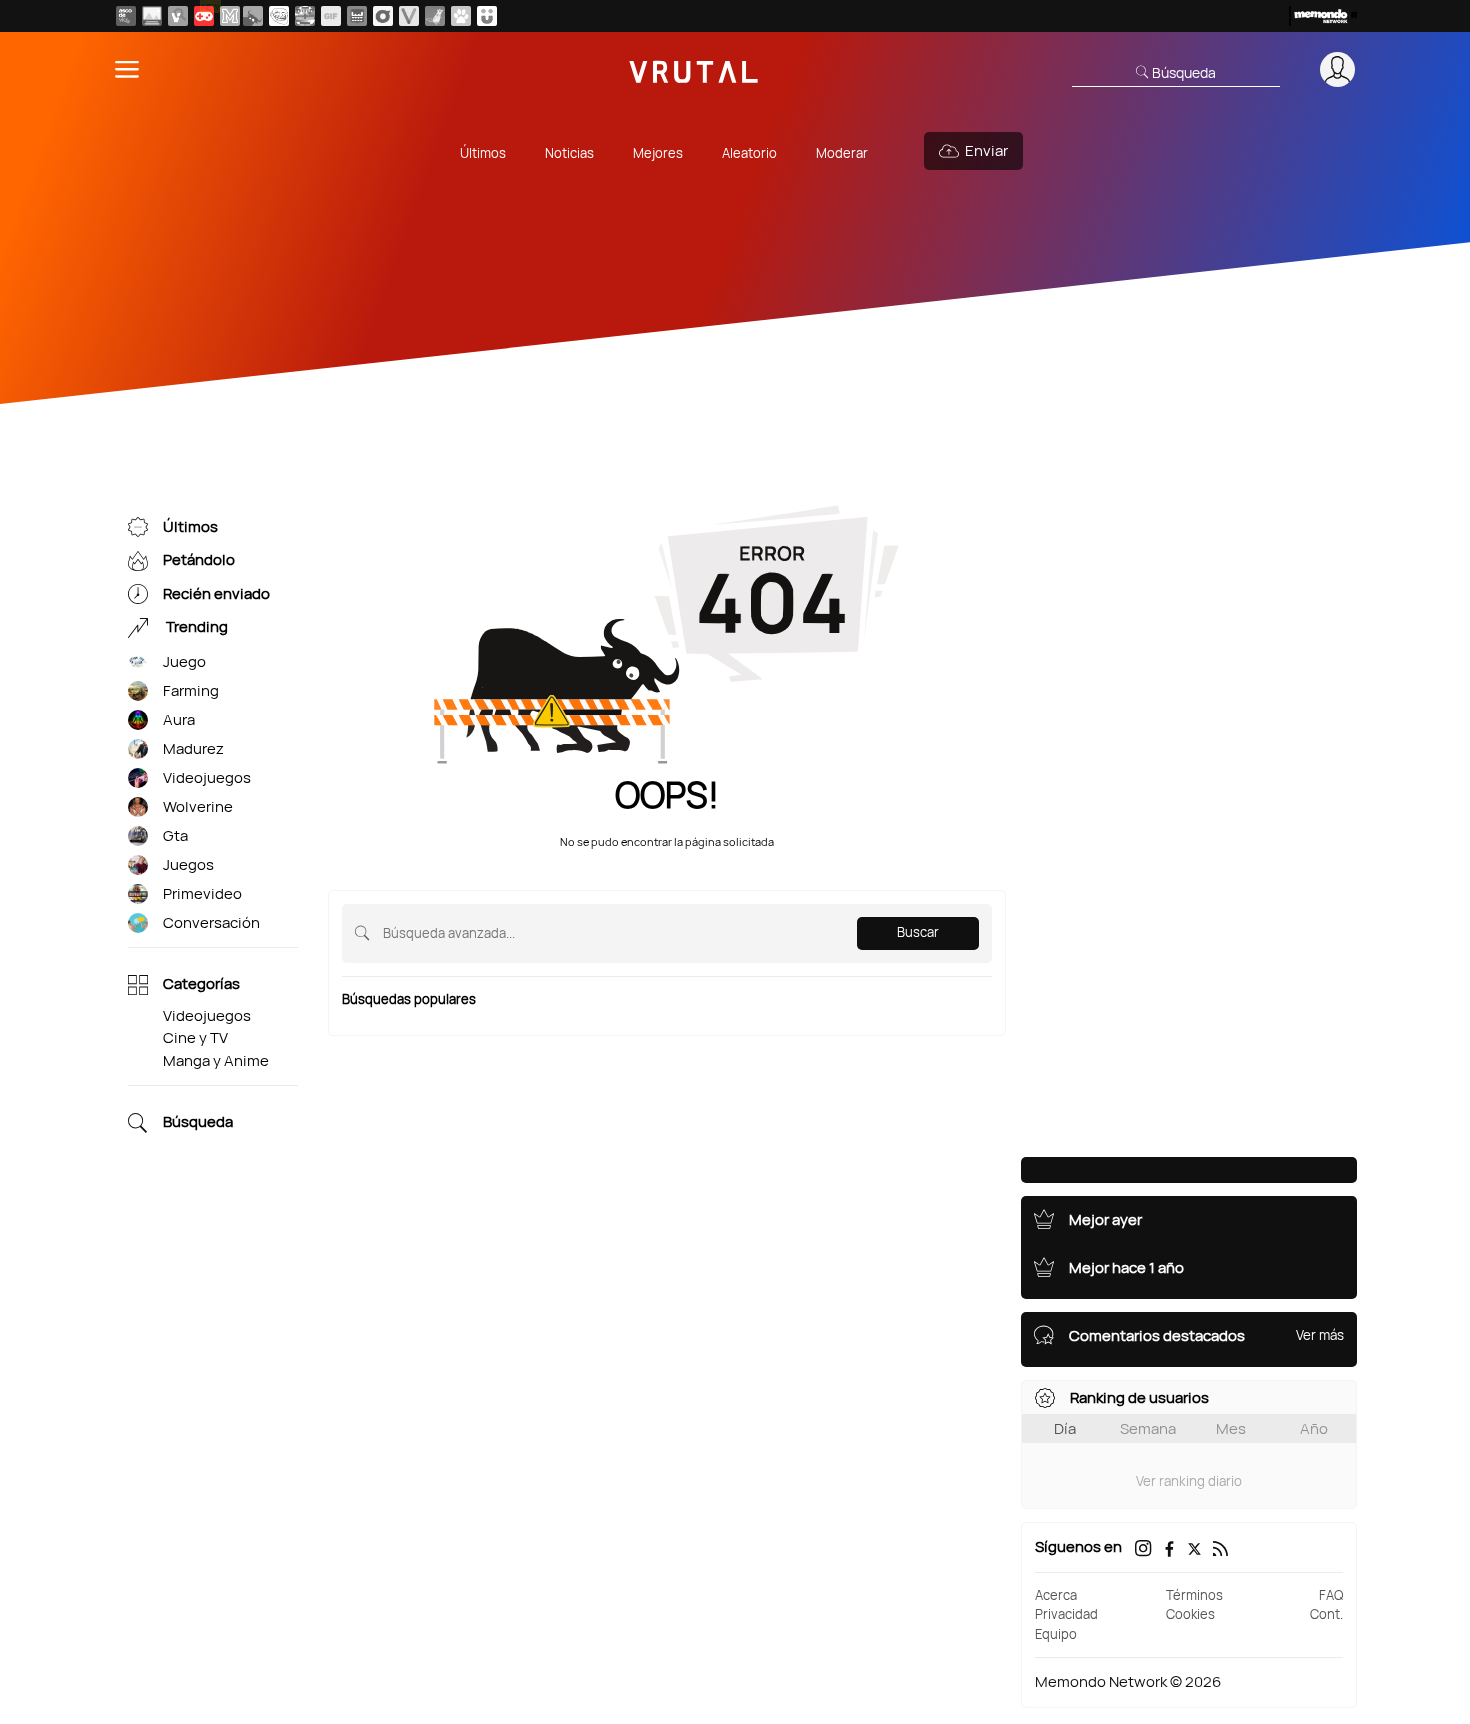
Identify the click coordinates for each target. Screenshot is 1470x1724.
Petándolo (199, 560)
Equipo (1056, 1634)
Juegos (188, 864)
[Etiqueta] (138, 662)
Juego (184, 661)
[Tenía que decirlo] (357, 16)
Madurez (193, 748)
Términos (1194, 1595)
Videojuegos (207, 777)
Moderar (842, 153)
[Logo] (694, 69)
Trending (195, 627)
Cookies (1190, 1614)
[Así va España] (253, 16)
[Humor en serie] (487, 16)
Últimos (483, 153)
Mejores (658, 153)
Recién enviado (216, 593)
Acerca (1056, 1595)
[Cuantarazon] (152, 16)
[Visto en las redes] (178, 16)
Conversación (211, 922)
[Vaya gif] (331, 16)
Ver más (1320, 1335)
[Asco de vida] (126, 16)
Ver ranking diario (1189, 1481)
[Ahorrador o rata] (435, 16)
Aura (179, 719)
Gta (175, 835)
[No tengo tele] (305, 16)
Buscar (918, 932)
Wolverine (198, 806)
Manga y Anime (216, 1060)
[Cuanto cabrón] (279, 16)
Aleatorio (749, 153)
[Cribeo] (383, 16)
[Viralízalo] (409, 16)
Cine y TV (195, 1037)
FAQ (1331, 1595)
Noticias (569, 153)
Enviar (986, 150)
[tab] (1064, 1428)
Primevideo (202, 893)
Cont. (1326, 1614)
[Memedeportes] (230, 16)
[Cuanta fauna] (461, 16)
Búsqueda (198, 1122)
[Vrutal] (204, 16)
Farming (191, 690)
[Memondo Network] (1323, 16)
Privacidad (1066, 1614)
